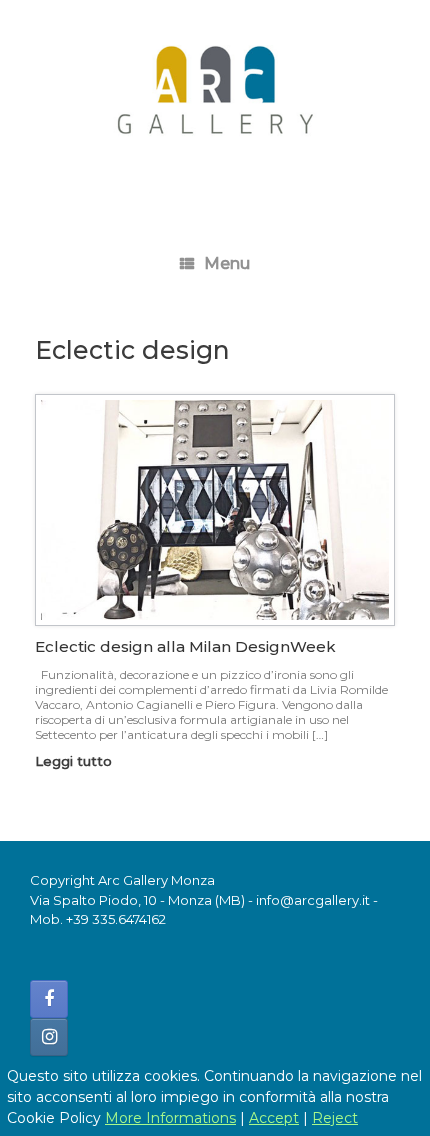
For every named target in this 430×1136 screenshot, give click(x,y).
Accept (274, 1118)
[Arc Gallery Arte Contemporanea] (215, 100)
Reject (335, 1118)
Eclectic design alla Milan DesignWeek (185, 646)
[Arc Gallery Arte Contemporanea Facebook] (49, 999)
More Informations (170, 1118)
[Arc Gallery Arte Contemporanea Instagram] (49, 1037)
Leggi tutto (75, 761)
